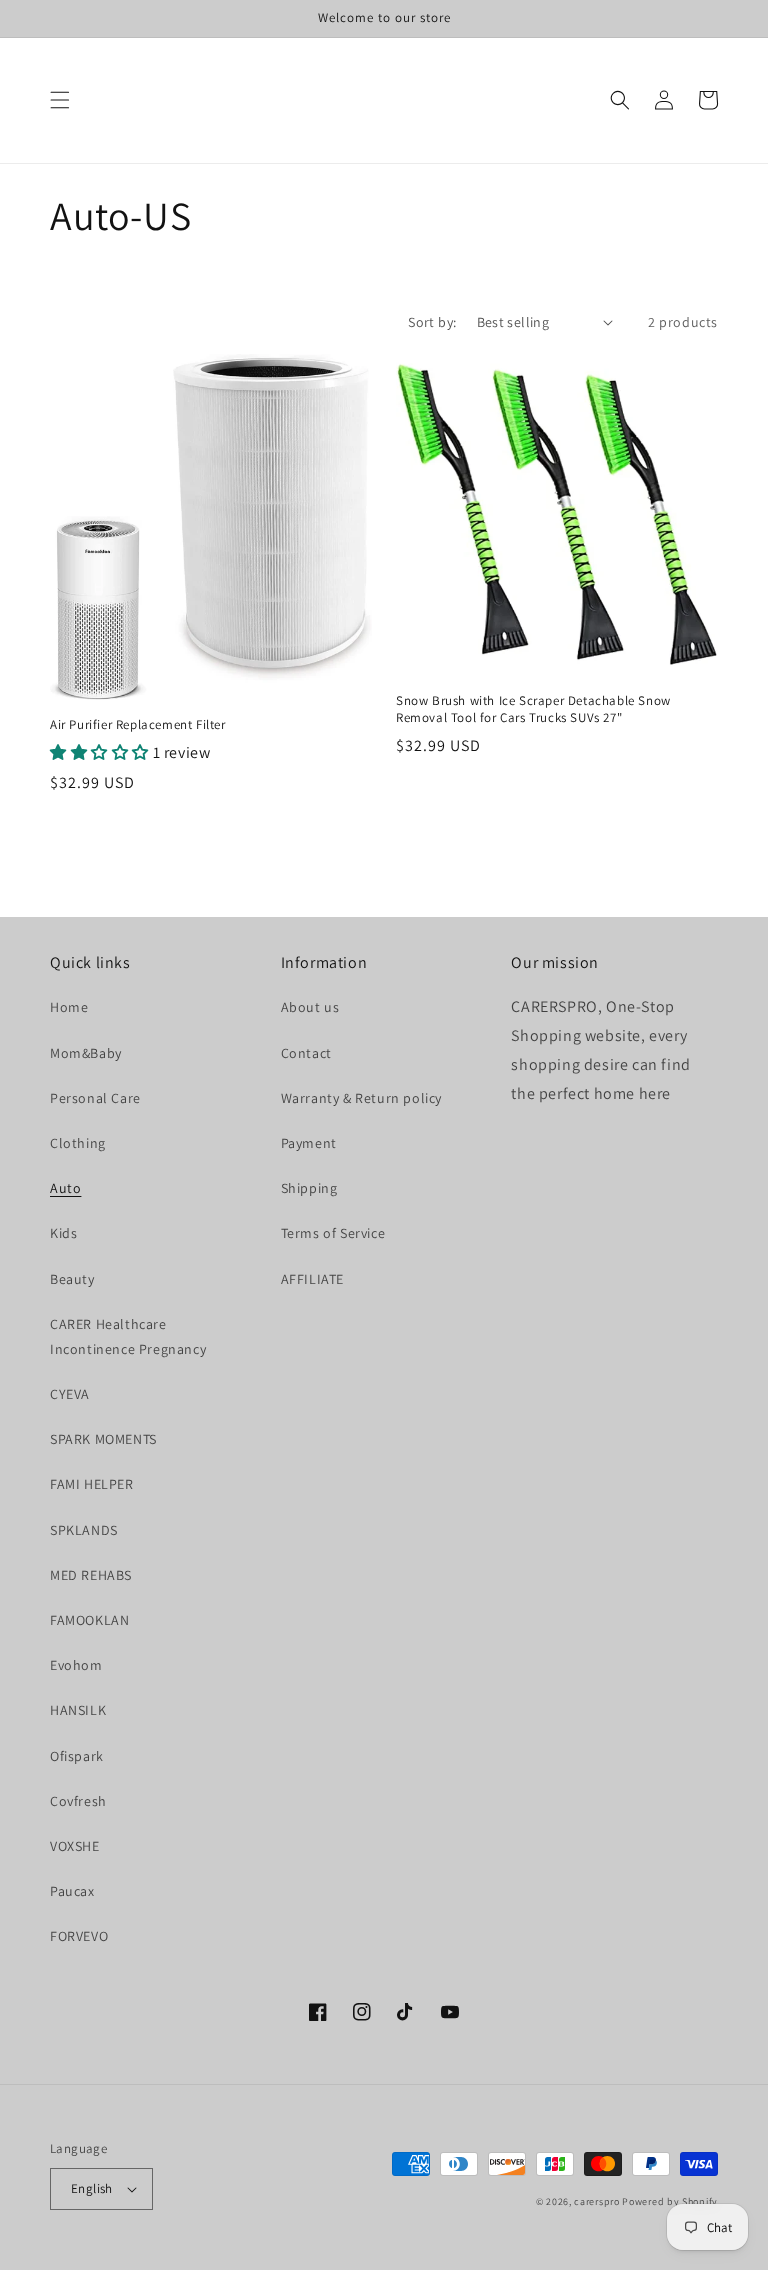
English (92, 2188)
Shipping (309, 1188)
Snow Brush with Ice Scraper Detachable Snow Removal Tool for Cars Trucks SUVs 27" (533, 709)
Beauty (72, 1279)
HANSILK (78, 1710)
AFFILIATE (312, 1279)
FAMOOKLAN (89, 1620)
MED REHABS (91, 1575)
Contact (306, 1053)
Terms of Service (333, 1233)
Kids (63, 1233)
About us (310, 1007)
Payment (309, 1143)
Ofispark (77, 1756)
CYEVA (70, 1394)
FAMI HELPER (92, 1484)
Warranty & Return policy (361, 1098)
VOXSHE (75, 1846)
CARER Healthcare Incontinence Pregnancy (128, 1336)
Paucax (72, 1891)
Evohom (76, 1665)
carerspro (596, 2201)
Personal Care (95, 1098)
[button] (60, 100)
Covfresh (78, 1801)
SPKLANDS (84, 1530)
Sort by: (432, 322)
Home (69, 1007)
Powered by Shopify (670, 2201)
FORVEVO (79, 1936)
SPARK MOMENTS (103, 1439)
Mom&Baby (86, 1053)
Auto (65, 1188)
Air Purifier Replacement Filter (138, 725)
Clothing (78, 1143)
